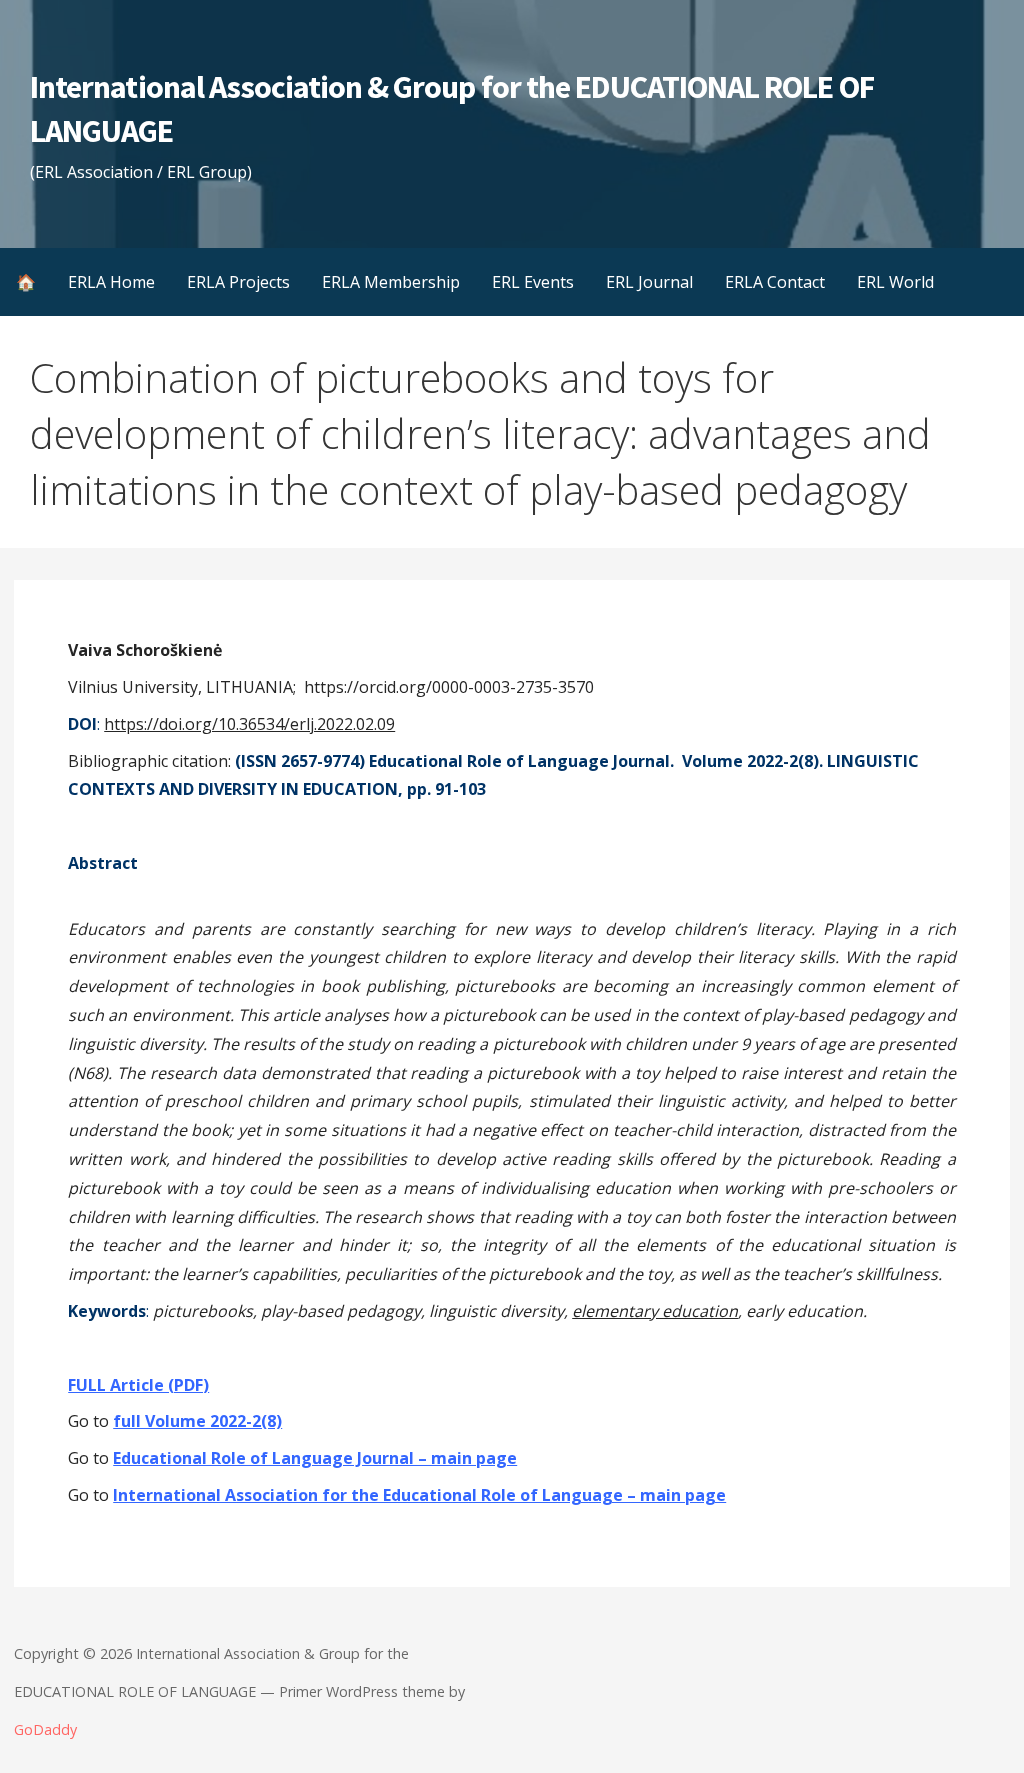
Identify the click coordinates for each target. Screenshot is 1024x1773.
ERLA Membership (391, 282)
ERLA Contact (775, 282)
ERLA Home (111, 282)
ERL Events (533, 282)
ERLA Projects (238, 282)
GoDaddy (45, 1729)
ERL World (895, 282)
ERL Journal (649, 282)
